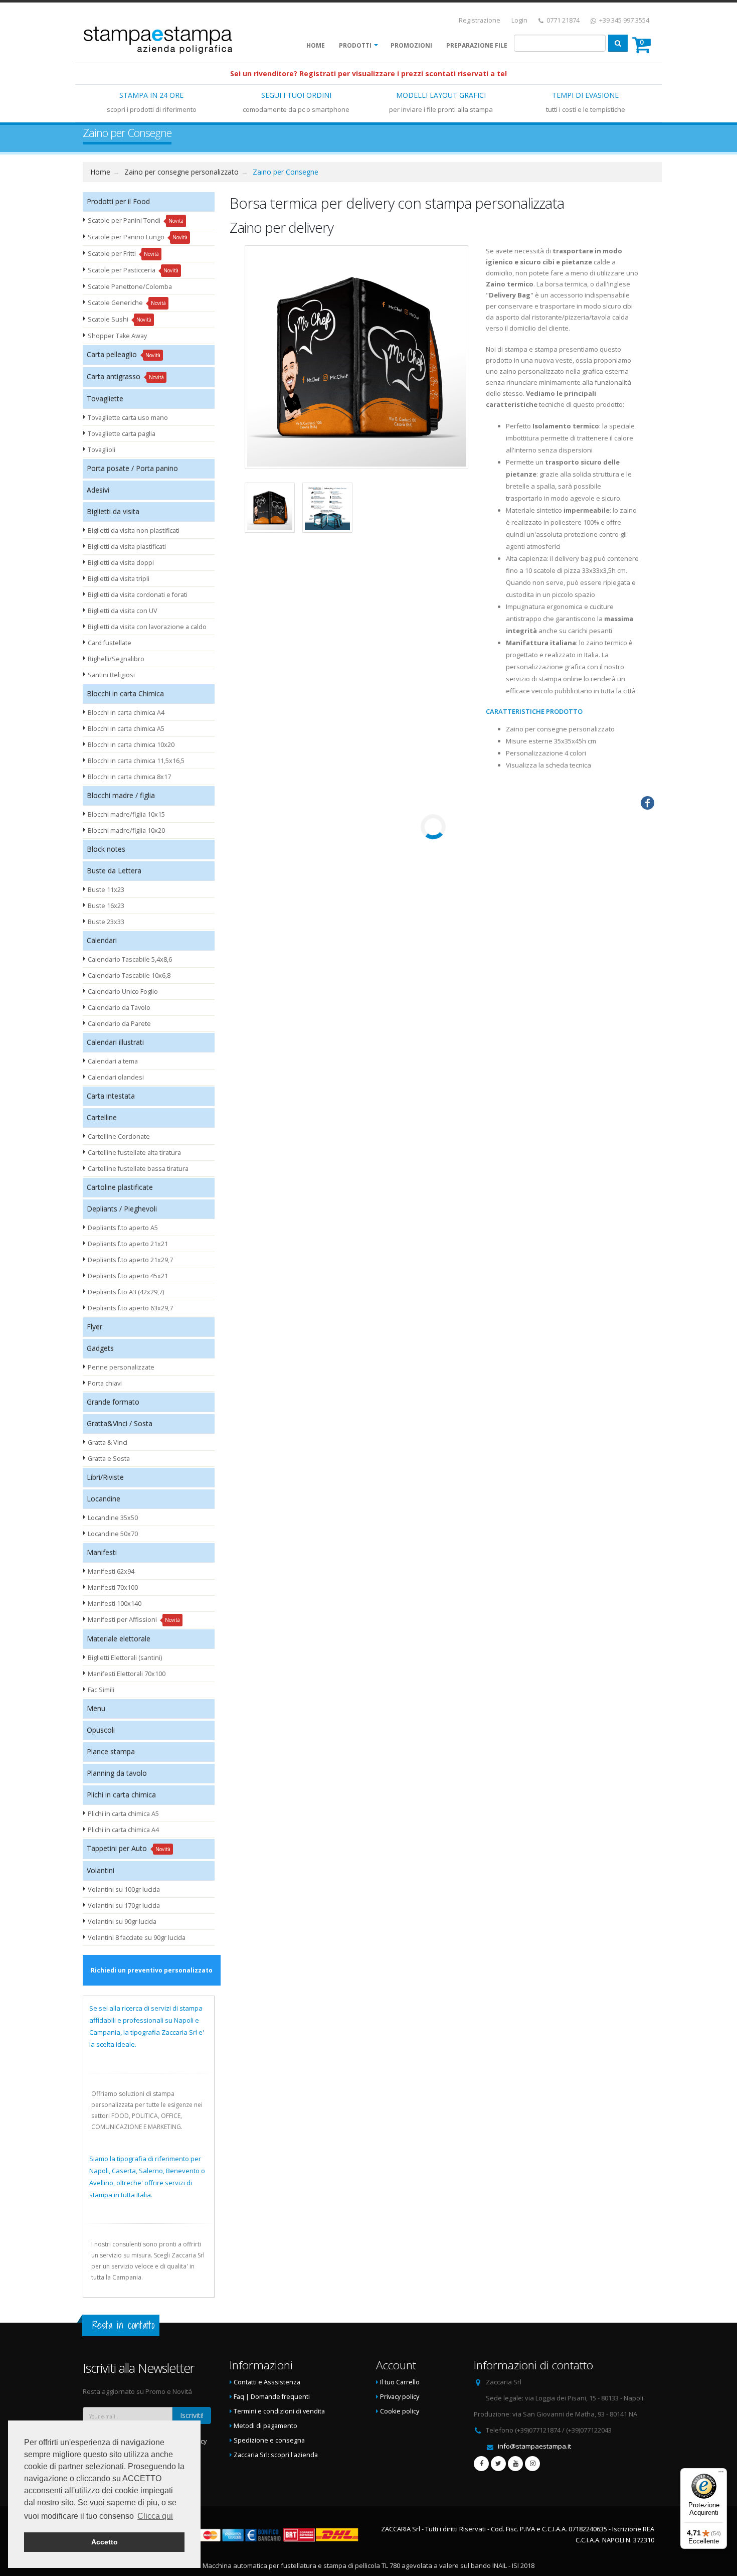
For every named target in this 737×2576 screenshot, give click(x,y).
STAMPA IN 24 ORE (151, 95)
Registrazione (480, 20)
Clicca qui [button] (155, 2516)
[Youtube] (515, 2464)
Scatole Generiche (127, 303)
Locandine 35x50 (113, 1518)
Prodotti (355, 45)
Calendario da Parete (119, 1024)
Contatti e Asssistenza (267, 2382)
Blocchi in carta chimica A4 (126, 713)
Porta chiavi (105, 1383)
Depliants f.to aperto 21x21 (128, 1244)
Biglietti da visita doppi (121, 563)
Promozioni (411, 45)
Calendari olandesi (116, 1077)
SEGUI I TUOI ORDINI (296, 95)
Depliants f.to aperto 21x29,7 (130, 1260)
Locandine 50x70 (113, 1534)
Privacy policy (400, 2397)
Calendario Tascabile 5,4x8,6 (130, 959)
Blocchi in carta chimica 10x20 (131, 745)
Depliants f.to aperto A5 (123, 1228)
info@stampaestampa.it (534, 2446)
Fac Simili (101, 1690)
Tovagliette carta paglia (122, 434)
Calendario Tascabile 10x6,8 (129, 975)
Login (519, 20)
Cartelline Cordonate (119, 1137)
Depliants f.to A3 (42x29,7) (126, 1292)
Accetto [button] (105, 2542)
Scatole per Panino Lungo (138, 237)
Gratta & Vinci (108, 1443)
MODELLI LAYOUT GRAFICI (441, 95)
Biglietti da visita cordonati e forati (138, 595)
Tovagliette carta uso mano (128, 418)
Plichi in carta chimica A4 (123, 1830)
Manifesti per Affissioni (134, 1620)
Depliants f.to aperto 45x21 (128, 1276)
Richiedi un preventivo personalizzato (152, 1970)
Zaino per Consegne (286, 172)
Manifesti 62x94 (111, 1571)
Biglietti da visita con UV (123, 611)
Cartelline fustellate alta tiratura (134, 1153)
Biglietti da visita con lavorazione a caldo (147, 627)
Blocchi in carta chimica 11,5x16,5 (136, 761)
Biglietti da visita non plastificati (134, 531)
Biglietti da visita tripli (119, 579)
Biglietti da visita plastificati (127, 547)
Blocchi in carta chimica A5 (126, 729)
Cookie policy (400, 2411)
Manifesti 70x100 (113, 1587)
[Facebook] (481, 2464)
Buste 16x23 (106, 906)
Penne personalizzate (121, 1367)
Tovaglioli (102, 450)
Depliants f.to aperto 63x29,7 (130, 1308)
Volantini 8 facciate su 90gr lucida (137, 1938)
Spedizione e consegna (269, 2440)
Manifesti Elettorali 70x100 (127, 1674)
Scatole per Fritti (123, 254)
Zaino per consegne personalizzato (181, 172)
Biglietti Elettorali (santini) (125, 1658)
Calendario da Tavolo (119, 1008)
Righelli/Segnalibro (116, 659)
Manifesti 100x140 (115, 1604)
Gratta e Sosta (109, 1459)
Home (316, 45)
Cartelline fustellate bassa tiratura (138, 1169)
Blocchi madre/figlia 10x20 (126, 830)
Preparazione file (477, 45)
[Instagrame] (532, 2464)
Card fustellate (110, 643)
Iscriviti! (192, 2415)
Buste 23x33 (106, 922)
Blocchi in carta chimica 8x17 (129, 777)
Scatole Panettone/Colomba (130, 287)
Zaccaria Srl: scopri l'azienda (276, 2455)
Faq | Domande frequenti (272, 2397)
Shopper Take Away (117, 336)
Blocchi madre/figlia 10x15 (126, 814)
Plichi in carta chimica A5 (123, 1814)
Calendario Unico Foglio (123, 992)
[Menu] (721, 2474)
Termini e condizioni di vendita (279, 2411)
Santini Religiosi (111, 675)
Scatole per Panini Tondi (136, 220)
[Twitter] (498, 2464)
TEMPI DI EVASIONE (585, 95)
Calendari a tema (113, 1061)
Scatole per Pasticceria (133, 270)
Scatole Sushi (120, 319)
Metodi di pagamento (265, 2426)
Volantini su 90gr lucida (122, 1922)
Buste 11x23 (106, 890)
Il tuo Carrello (400, 2382)
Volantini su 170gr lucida (124, 1906)
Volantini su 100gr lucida (124, 1889)
